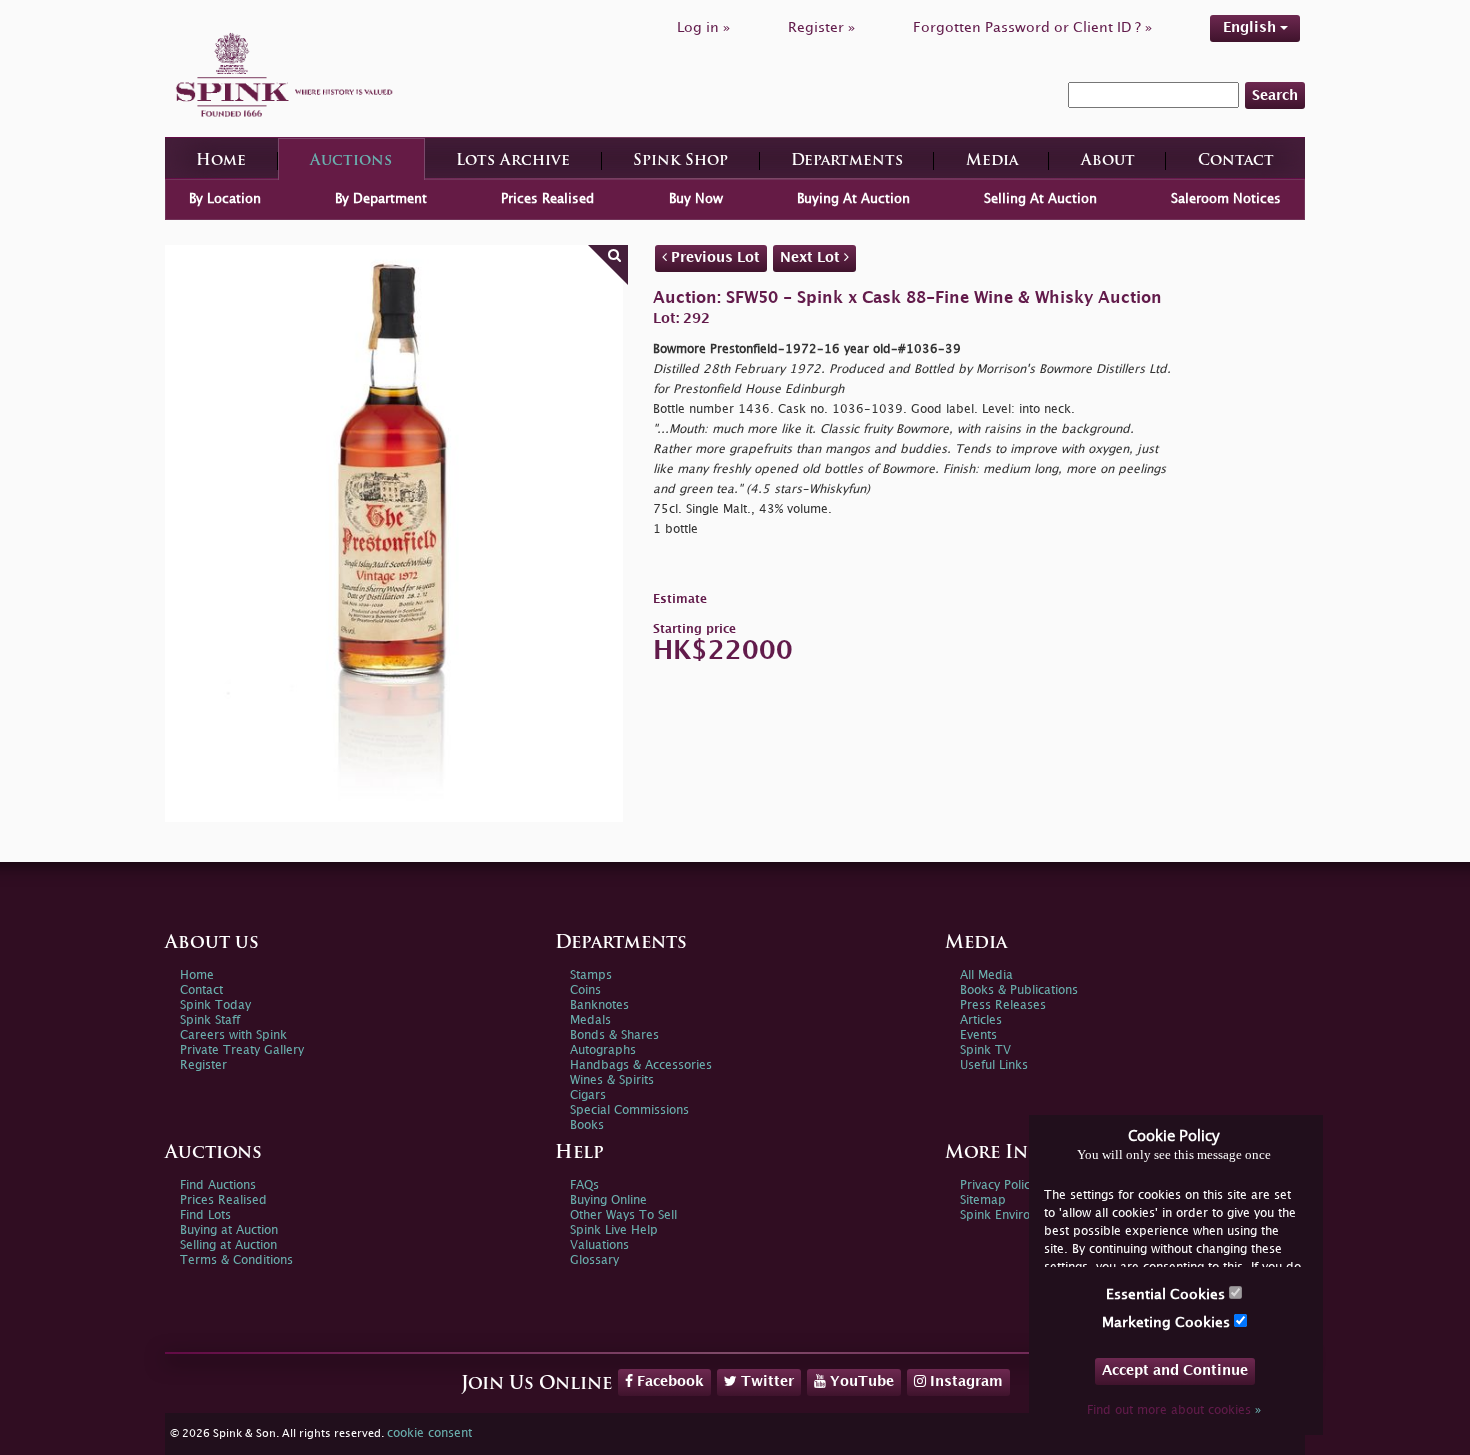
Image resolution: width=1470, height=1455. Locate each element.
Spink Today (215, 1005)
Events (978, 1035)
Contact (1236, 161)
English (1251, 27)
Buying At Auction (853, 199)
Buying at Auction (229, 1230)
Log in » (703, 27)
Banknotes (599, 1005)
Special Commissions (629, 1110)
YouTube (860, 1381)
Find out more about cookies (1174, 1410)
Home (221, 161)
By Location (225, 199)
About (1108, 161)
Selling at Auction (228, 1245)
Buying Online (608, 1200)
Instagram (964, 1381)
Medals (590, 1020)
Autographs (603, 1050)
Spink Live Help (614, 1230)
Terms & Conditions (236, 1260)
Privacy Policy (998, 1185)
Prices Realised (547, 199)
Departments (847, 161)
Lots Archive (513, 161)
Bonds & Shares (614, 1035)
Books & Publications (1019, 990)
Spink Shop (680, 161)
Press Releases (1003, 1005)
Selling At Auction (1040, 199)
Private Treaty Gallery (242, 1050)
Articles (981, 1020)
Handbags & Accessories (641, 1065)
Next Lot (812, 257)
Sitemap (983, 1200)
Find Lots (205, 1215)
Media (992, 161)
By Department (381, 199)
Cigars (588, 1095)
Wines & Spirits (612, 1080)
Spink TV (985, 1050)
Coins (585, 990)
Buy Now (696, 199)
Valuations (599, 1245)
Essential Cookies (1167, 1294)
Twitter (765, 1381)
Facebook (668, 1381)
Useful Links (994, 1065)
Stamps (591, 975)
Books (587, 1125)
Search (1275, 95)
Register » (821, 27)
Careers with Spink (233, 1035)
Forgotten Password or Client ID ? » (1032, 27)
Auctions (351, 161)
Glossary (594, 1260)
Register (203, 1065)
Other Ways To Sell (623, 1215)
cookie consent (429, 1433)
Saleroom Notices (1226, 199)
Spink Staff (210, 1020)
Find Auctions (218, 1185)
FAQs (584, 1185)
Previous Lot (713, 257)
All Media (986, 975)
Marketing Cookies (1168, 1322)
